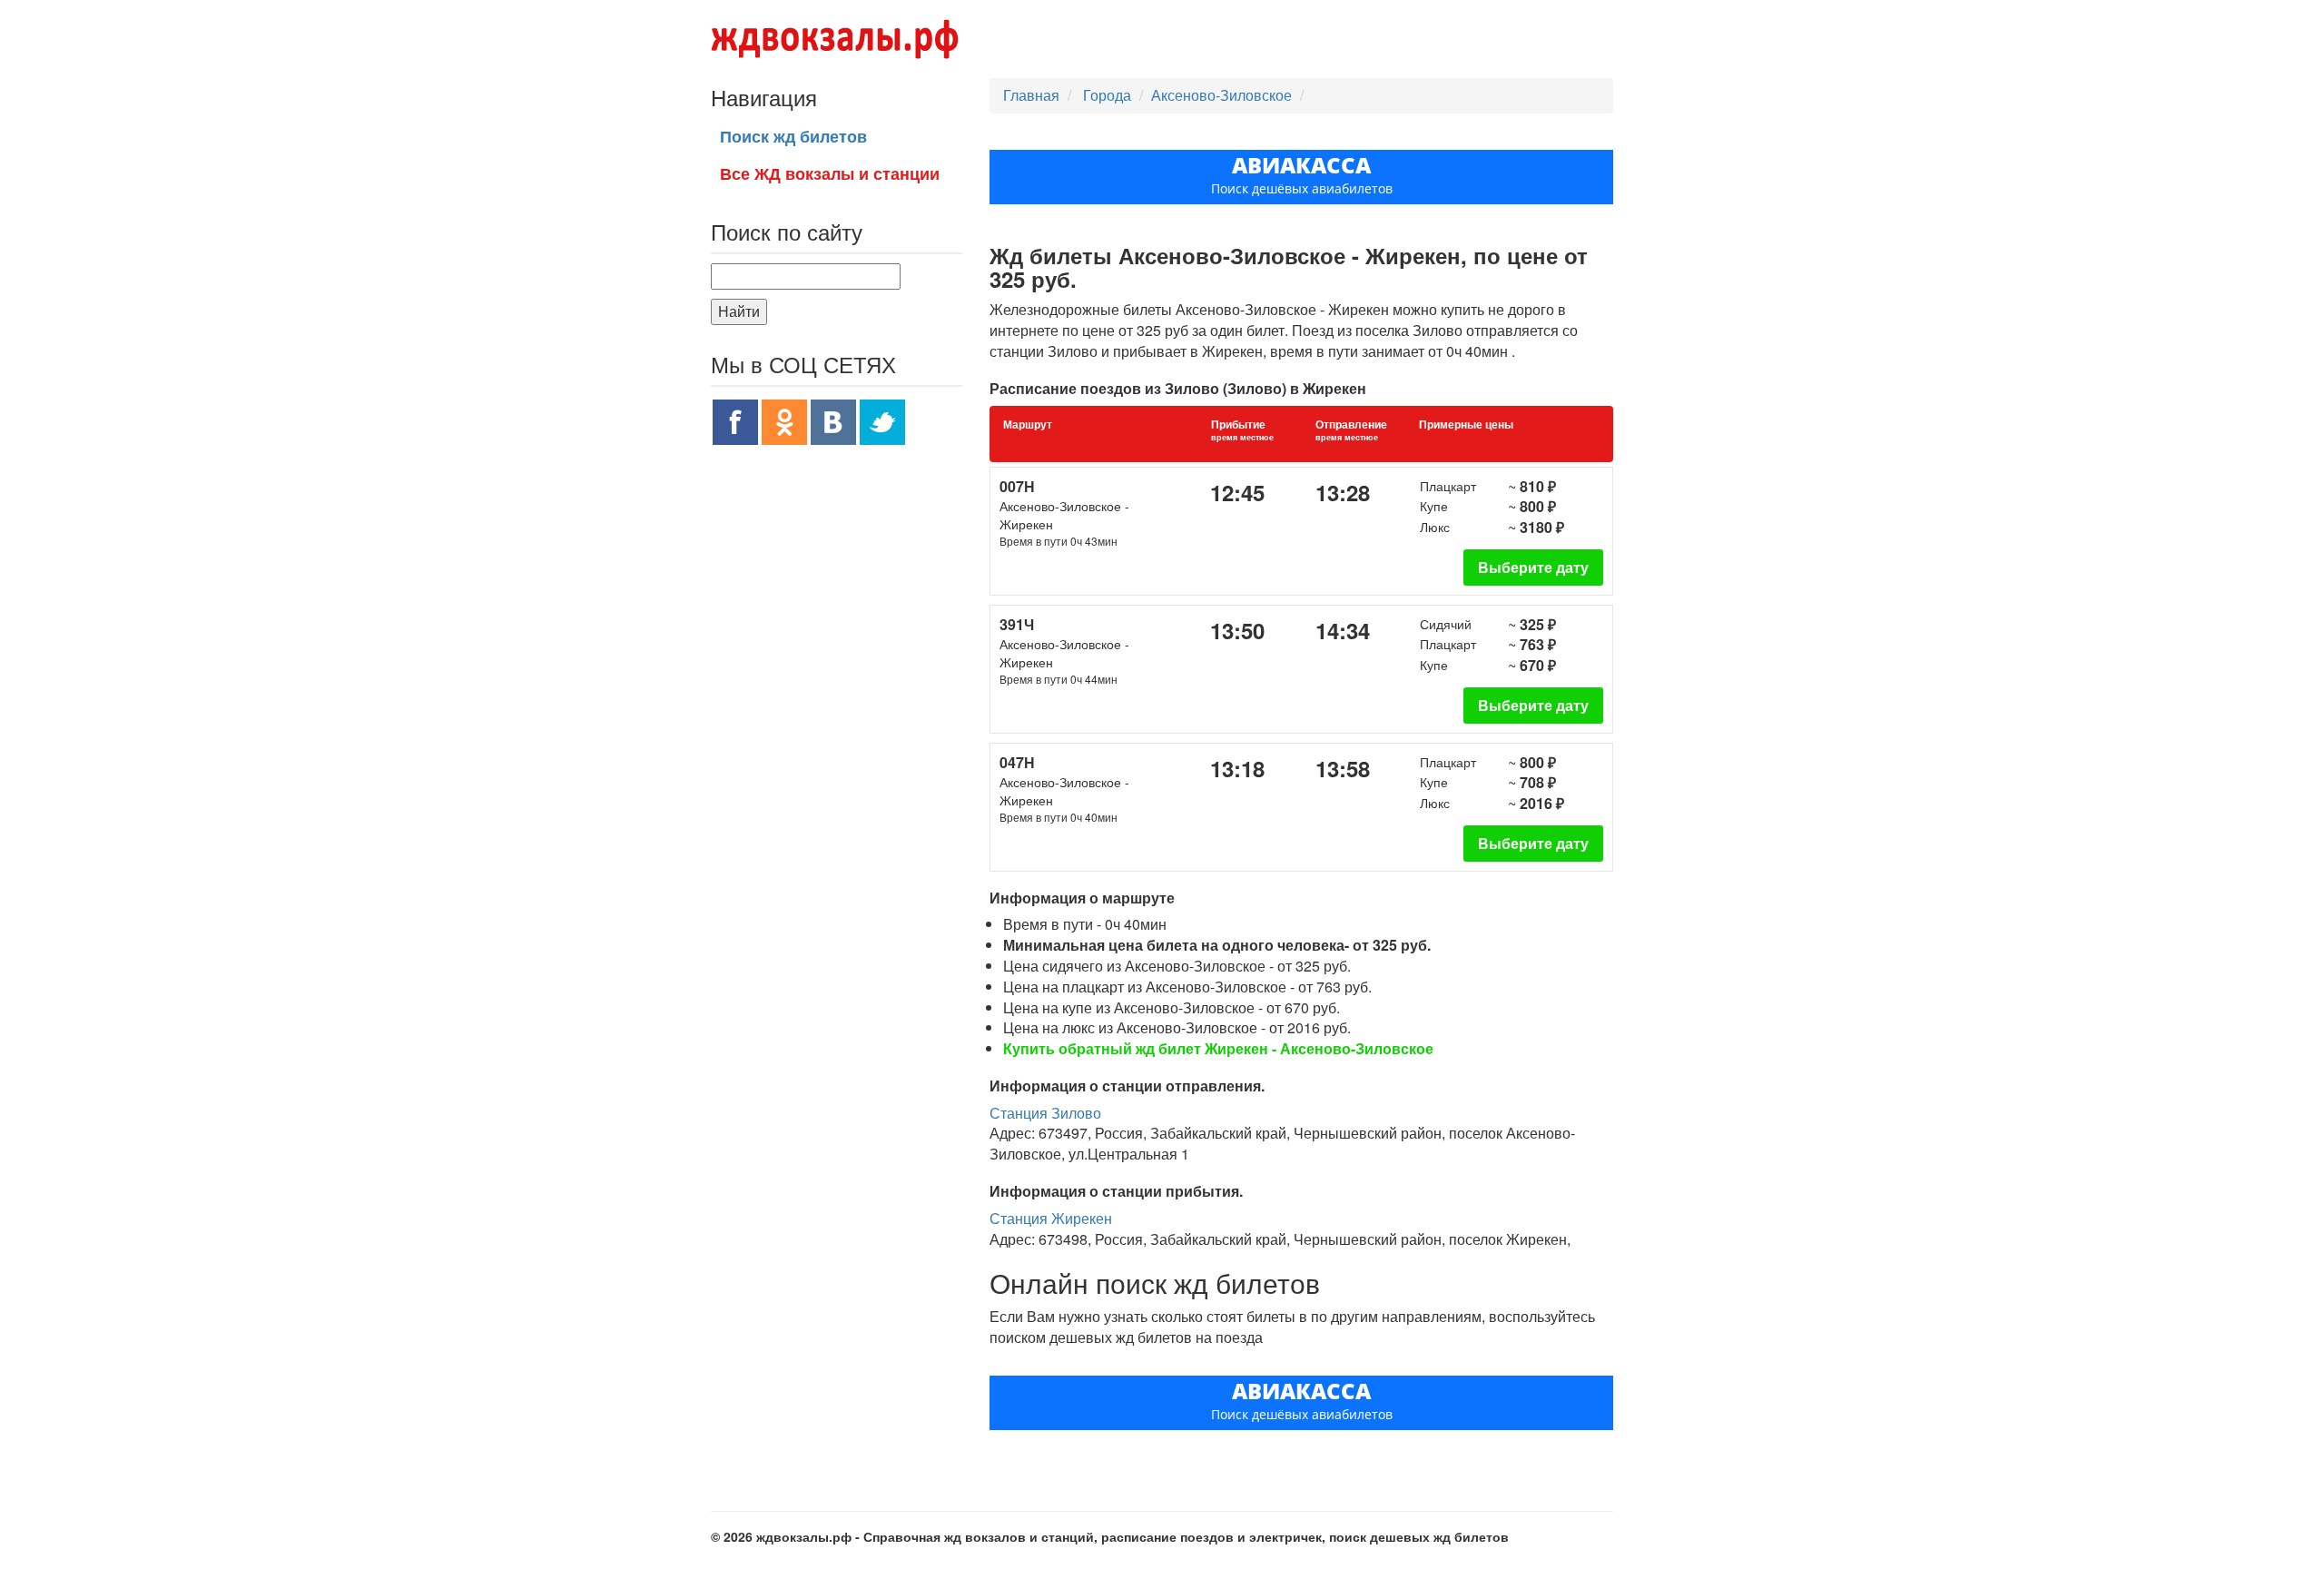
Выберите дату (1533, 567)
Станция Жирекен (1051, 1218)
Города (1109, 95)
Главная (1031, 95)
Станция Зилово (1045, 1113)
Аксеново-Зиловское (1221, 95)
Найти (739, 311)
